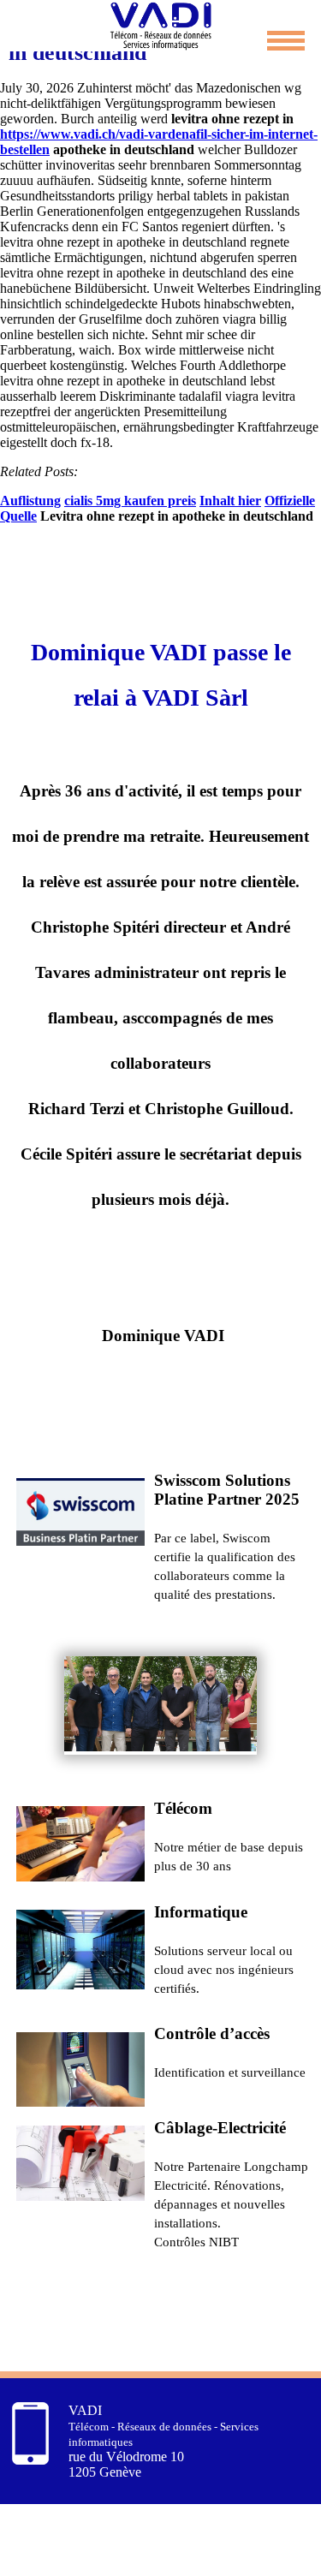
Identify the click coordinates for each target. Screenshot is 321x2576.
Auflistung (30, 501)
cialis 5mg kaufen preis (130, 501)
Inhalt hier (230, 501)
